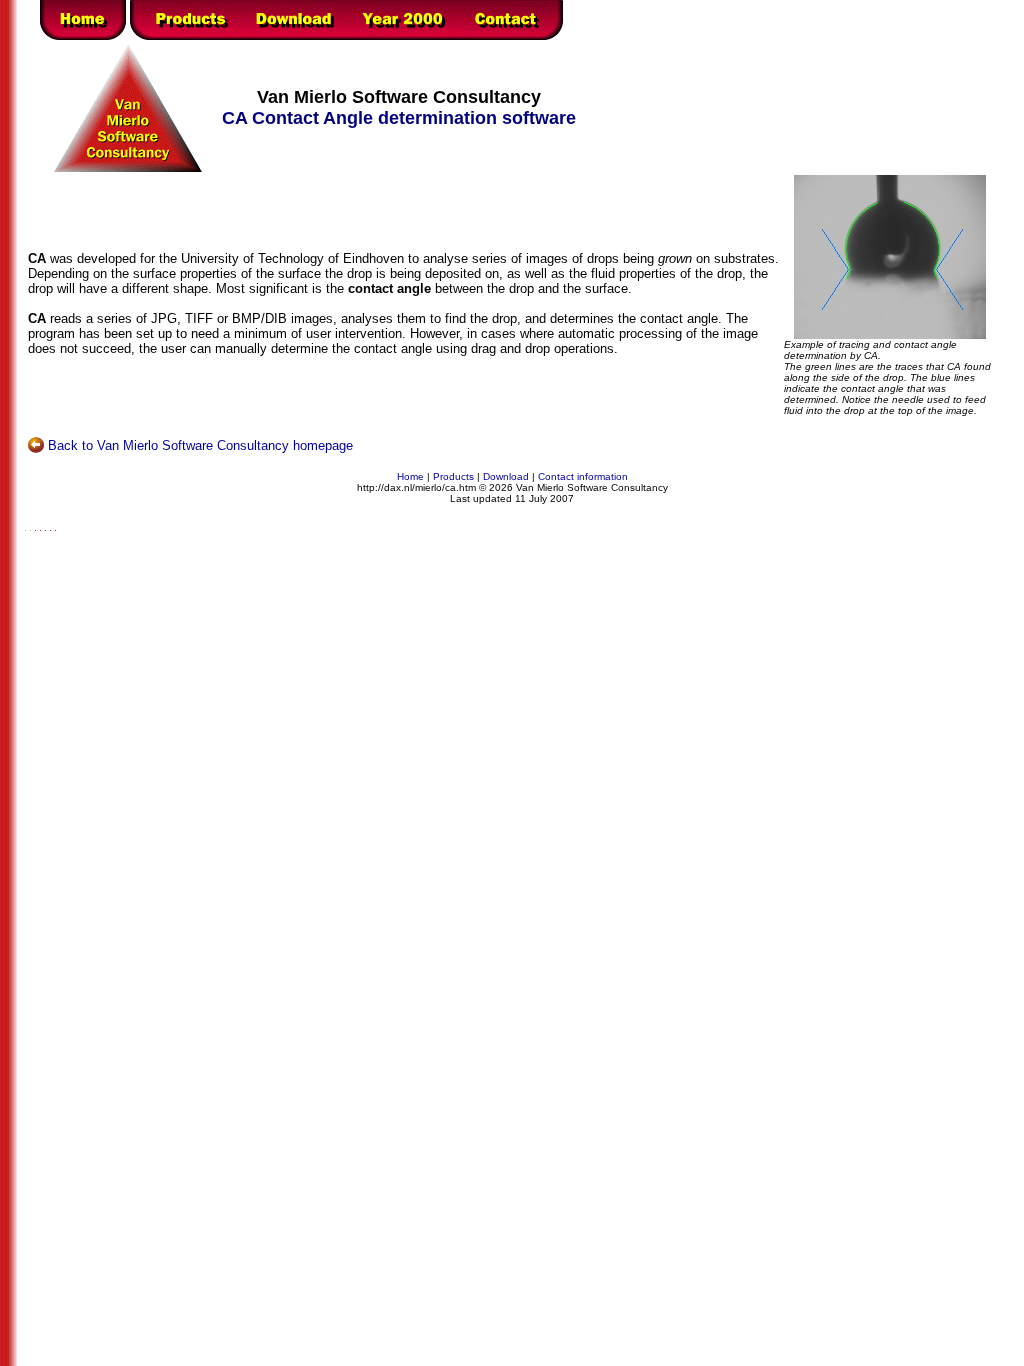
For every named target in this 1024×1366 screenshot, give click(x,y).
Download (506, 476)
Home (410, 476)
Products (453, 476)
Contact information (583, 476)
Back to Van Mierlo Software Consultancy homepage (200, 445)
